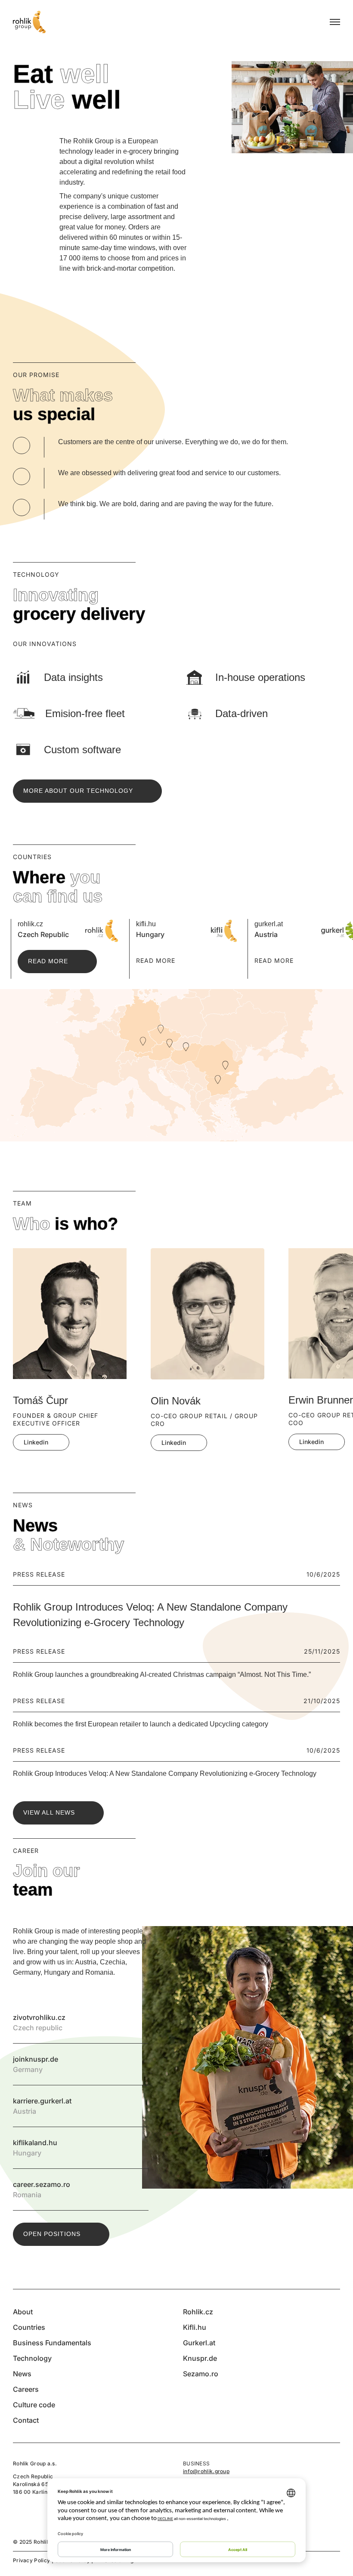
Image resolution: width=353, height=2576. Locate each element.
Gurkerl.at (199, 2343)
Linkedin (36, 1442)
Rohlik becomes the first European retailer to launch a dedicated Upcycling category (141, 1724)
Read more (48, 961)
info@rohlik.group (206, 2471)
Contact (26, 2420)
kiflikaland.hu (138, 2148)
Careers (26, 2389)
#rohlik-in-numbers (23, 146)
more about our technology (78, 791)
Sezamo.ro (201, 2374)
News (22, 2374)
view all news (49, 1812)
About (23, 2312)
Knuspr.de (200, 2358)
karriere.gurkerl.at (138, 2106)
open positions (52, 2234)
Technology (32, 2358)
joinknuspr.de (138, 2064)
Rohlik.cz (198, 2312)
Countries (29, 2327)
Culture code (34, 2405)
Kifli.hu (195, 2327)
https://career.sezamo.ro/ (138, 2189)
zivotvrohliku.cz (138, 2022)
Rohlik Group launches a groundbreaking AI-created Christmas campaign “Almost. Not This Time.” (162, 1675)
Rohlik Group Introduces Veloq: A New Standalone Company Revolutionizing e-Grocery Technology (165, 1774)
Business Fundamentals (52, 2343)
